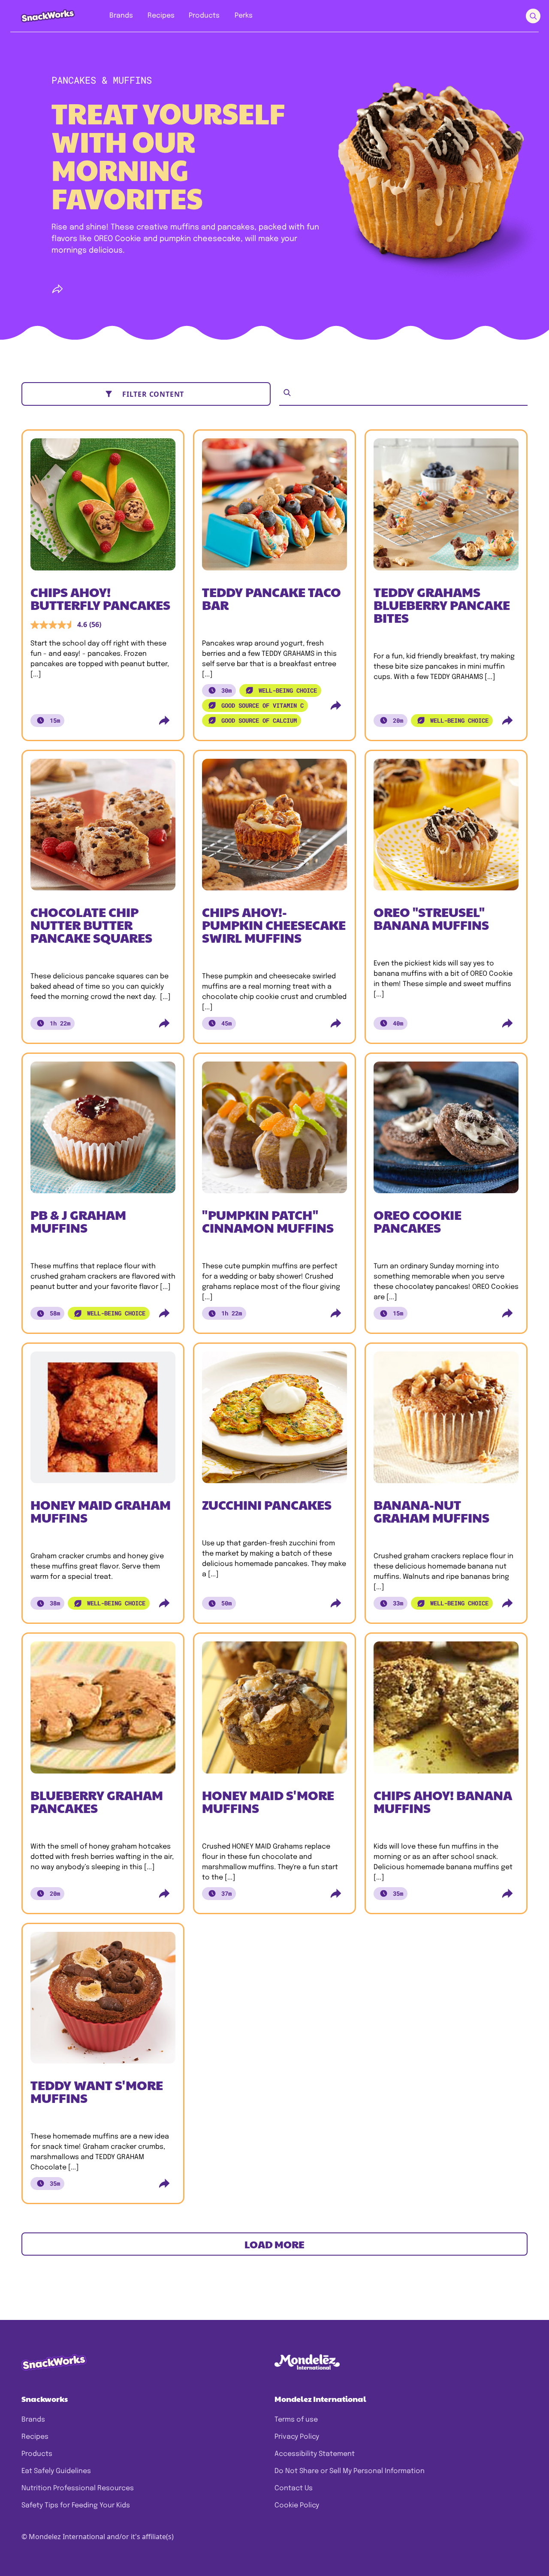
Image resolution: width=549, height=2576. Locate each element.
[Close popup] (78, 1189)
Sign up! (120, 1323)
